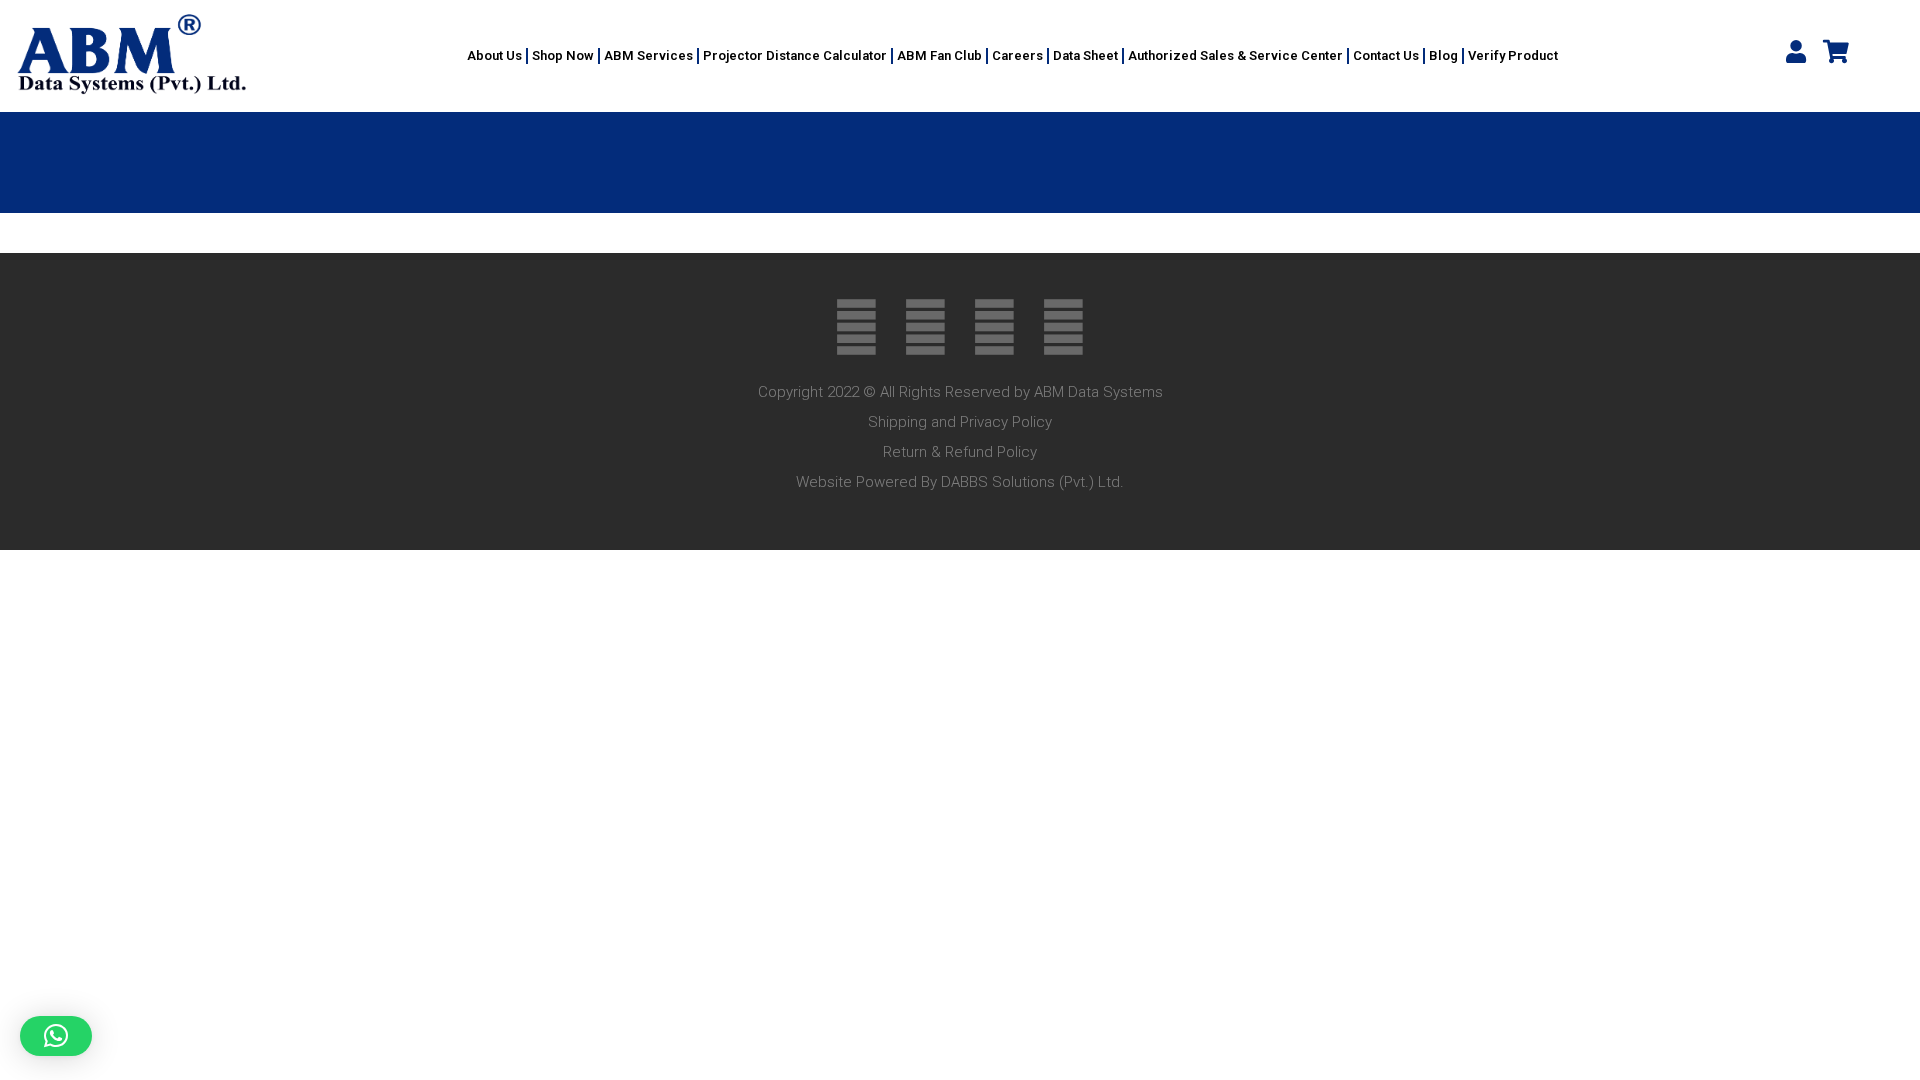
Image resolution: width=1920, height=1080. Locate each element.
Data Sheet (1085, 55)
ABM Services (648, 55)
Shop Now (563, 55)
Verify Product (1513, 55)
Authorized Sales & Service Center (1235, 55)
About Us (494, 55)
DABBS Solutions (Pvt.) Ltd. (1032, 482)
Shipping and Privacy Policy (960, 422)
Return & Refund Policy (960, 452)
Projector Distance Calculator (795, 55)
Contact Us (1386, 55)
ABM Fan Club (939, 55)
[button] (56, 1036)
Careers (1017, 55)
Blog (1443, 55)
